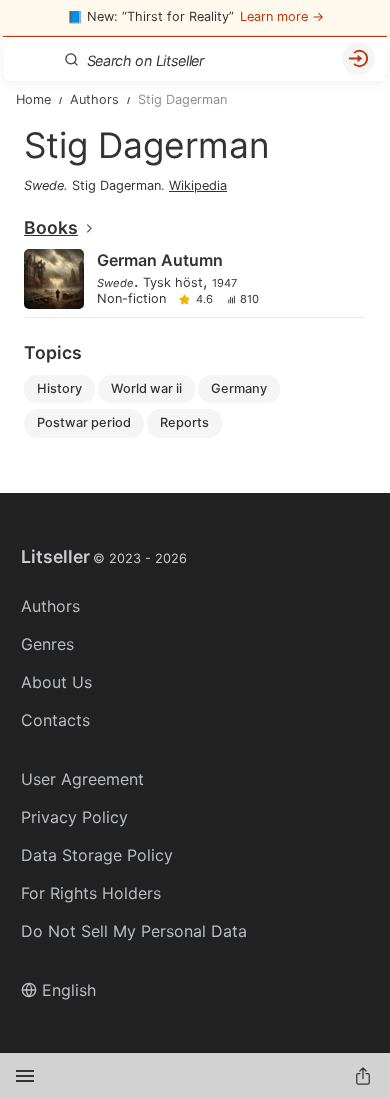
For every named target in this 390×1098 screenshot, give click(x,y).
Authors (50, 606)
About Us (56, 682)
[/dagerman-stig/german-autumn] (193, 280)
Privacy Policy (74, 817)
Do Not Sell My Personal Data (134, 931)
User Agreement (82, 779)
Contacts (55, 720)
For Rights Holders (91, 893)
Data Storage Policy (97, 855)
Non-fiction (131, 299)
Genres (47, 644)
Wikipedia (198, 185)
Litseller (104, 557)
